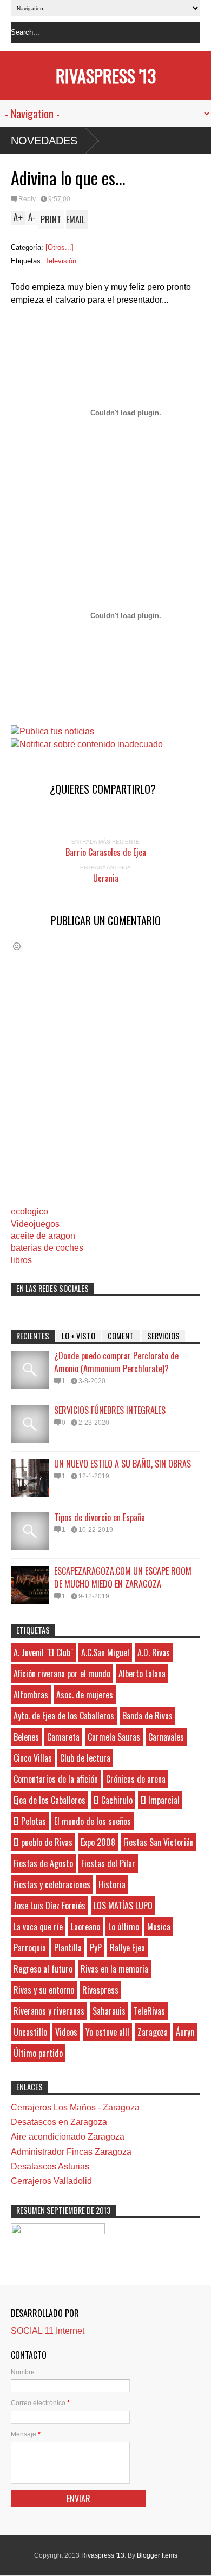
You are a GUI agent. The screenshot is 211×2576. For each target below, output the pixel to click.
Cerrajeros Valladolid (51, 2181)
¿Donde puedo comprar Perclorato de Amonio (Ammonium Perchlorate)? (116, 1362)
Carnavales (166, 1737)
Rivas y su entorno (44, 1990)
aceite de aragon (43, 1236)
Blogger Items (157, 2555)
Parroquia (30, 1948)
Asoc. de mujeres (85, 1695)
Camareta (63, 1737)
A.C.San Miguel (105, 1652)
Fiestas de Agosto (43, 1863)
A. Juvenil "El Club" (43, 1652)
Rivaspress (100, 1990)
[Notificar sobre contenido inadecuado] (87, 744)
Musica (159, 1927)
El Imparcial (160, 1800)
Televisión (61, 261)
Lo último (124, 1927)
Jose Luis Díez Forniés (50, 1906)
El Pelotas (30, 1821)
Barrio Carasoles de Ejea (106, 852)
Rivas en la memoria (114, 1969)
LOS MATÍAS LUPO (123, 1906)
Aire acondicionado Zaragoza (68, 2137)
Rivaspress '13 (106, 75)
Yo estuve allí (107, 2032)
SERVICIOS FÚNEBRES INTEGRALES (110, 1410)
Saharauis (109, 2011)
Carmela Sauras (114, 1737)
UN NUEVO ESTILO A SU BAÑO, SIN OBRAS (123, 1464)
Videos (66, 2032)
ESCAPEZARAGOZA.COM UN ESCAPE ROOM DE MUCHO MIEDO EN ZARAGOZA (123, 1577)
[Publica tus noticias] (52, 731)
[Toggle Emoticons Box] (17, 946)
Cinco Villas (33, 1758)
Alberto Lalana (142, 1674)
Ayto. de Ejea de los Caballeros (64, 1716)
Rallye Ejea (127, 1948)
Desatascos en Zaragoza (59, 2122)
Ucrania (106, 878)
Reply (27, 199)
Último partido (38, 2053)
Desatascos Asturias (50, 2166)
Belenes (26, 1737)
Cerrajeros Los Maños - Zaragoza (75, 2107)
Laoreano (85, 1927)
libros (21, 1260)
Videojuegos (35, 1224)
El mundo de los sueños (93, 1821)
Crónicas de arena (136, 1779)
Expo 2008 (98, 1842)
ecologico (29, 1211)
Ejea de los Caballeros (50, 1800)
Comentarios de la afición (56, 1779)
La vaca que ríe (38, 1927)
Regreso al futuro (43, 1969)
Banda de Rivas (147, 1716)
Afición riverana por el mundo (62, 1674)
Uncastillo (30, 2032)
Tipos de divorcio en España (100, 1517)
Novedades (44, 141)
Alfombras (31, 1695)
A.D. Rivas (154, 1652)
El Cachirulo (113, 1800)
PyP (96, 1948)
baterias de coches (47, 1248)
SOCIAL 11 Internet (48, 2331)
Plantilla (68, 1948)
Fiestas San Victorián (159, 1842)
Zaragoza (153, 2032)
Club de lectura (85, 1758)
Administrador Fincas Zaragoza (71, 2152)
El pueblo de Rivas (43, 1842)
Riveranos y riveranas (49, 2011)
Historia (112, 1884)
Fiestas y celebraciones (52, 1884)
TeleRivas (149, 2011)
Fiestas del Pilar (108, 1863)
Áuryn (185, 2032)
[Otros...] (60, 247)
